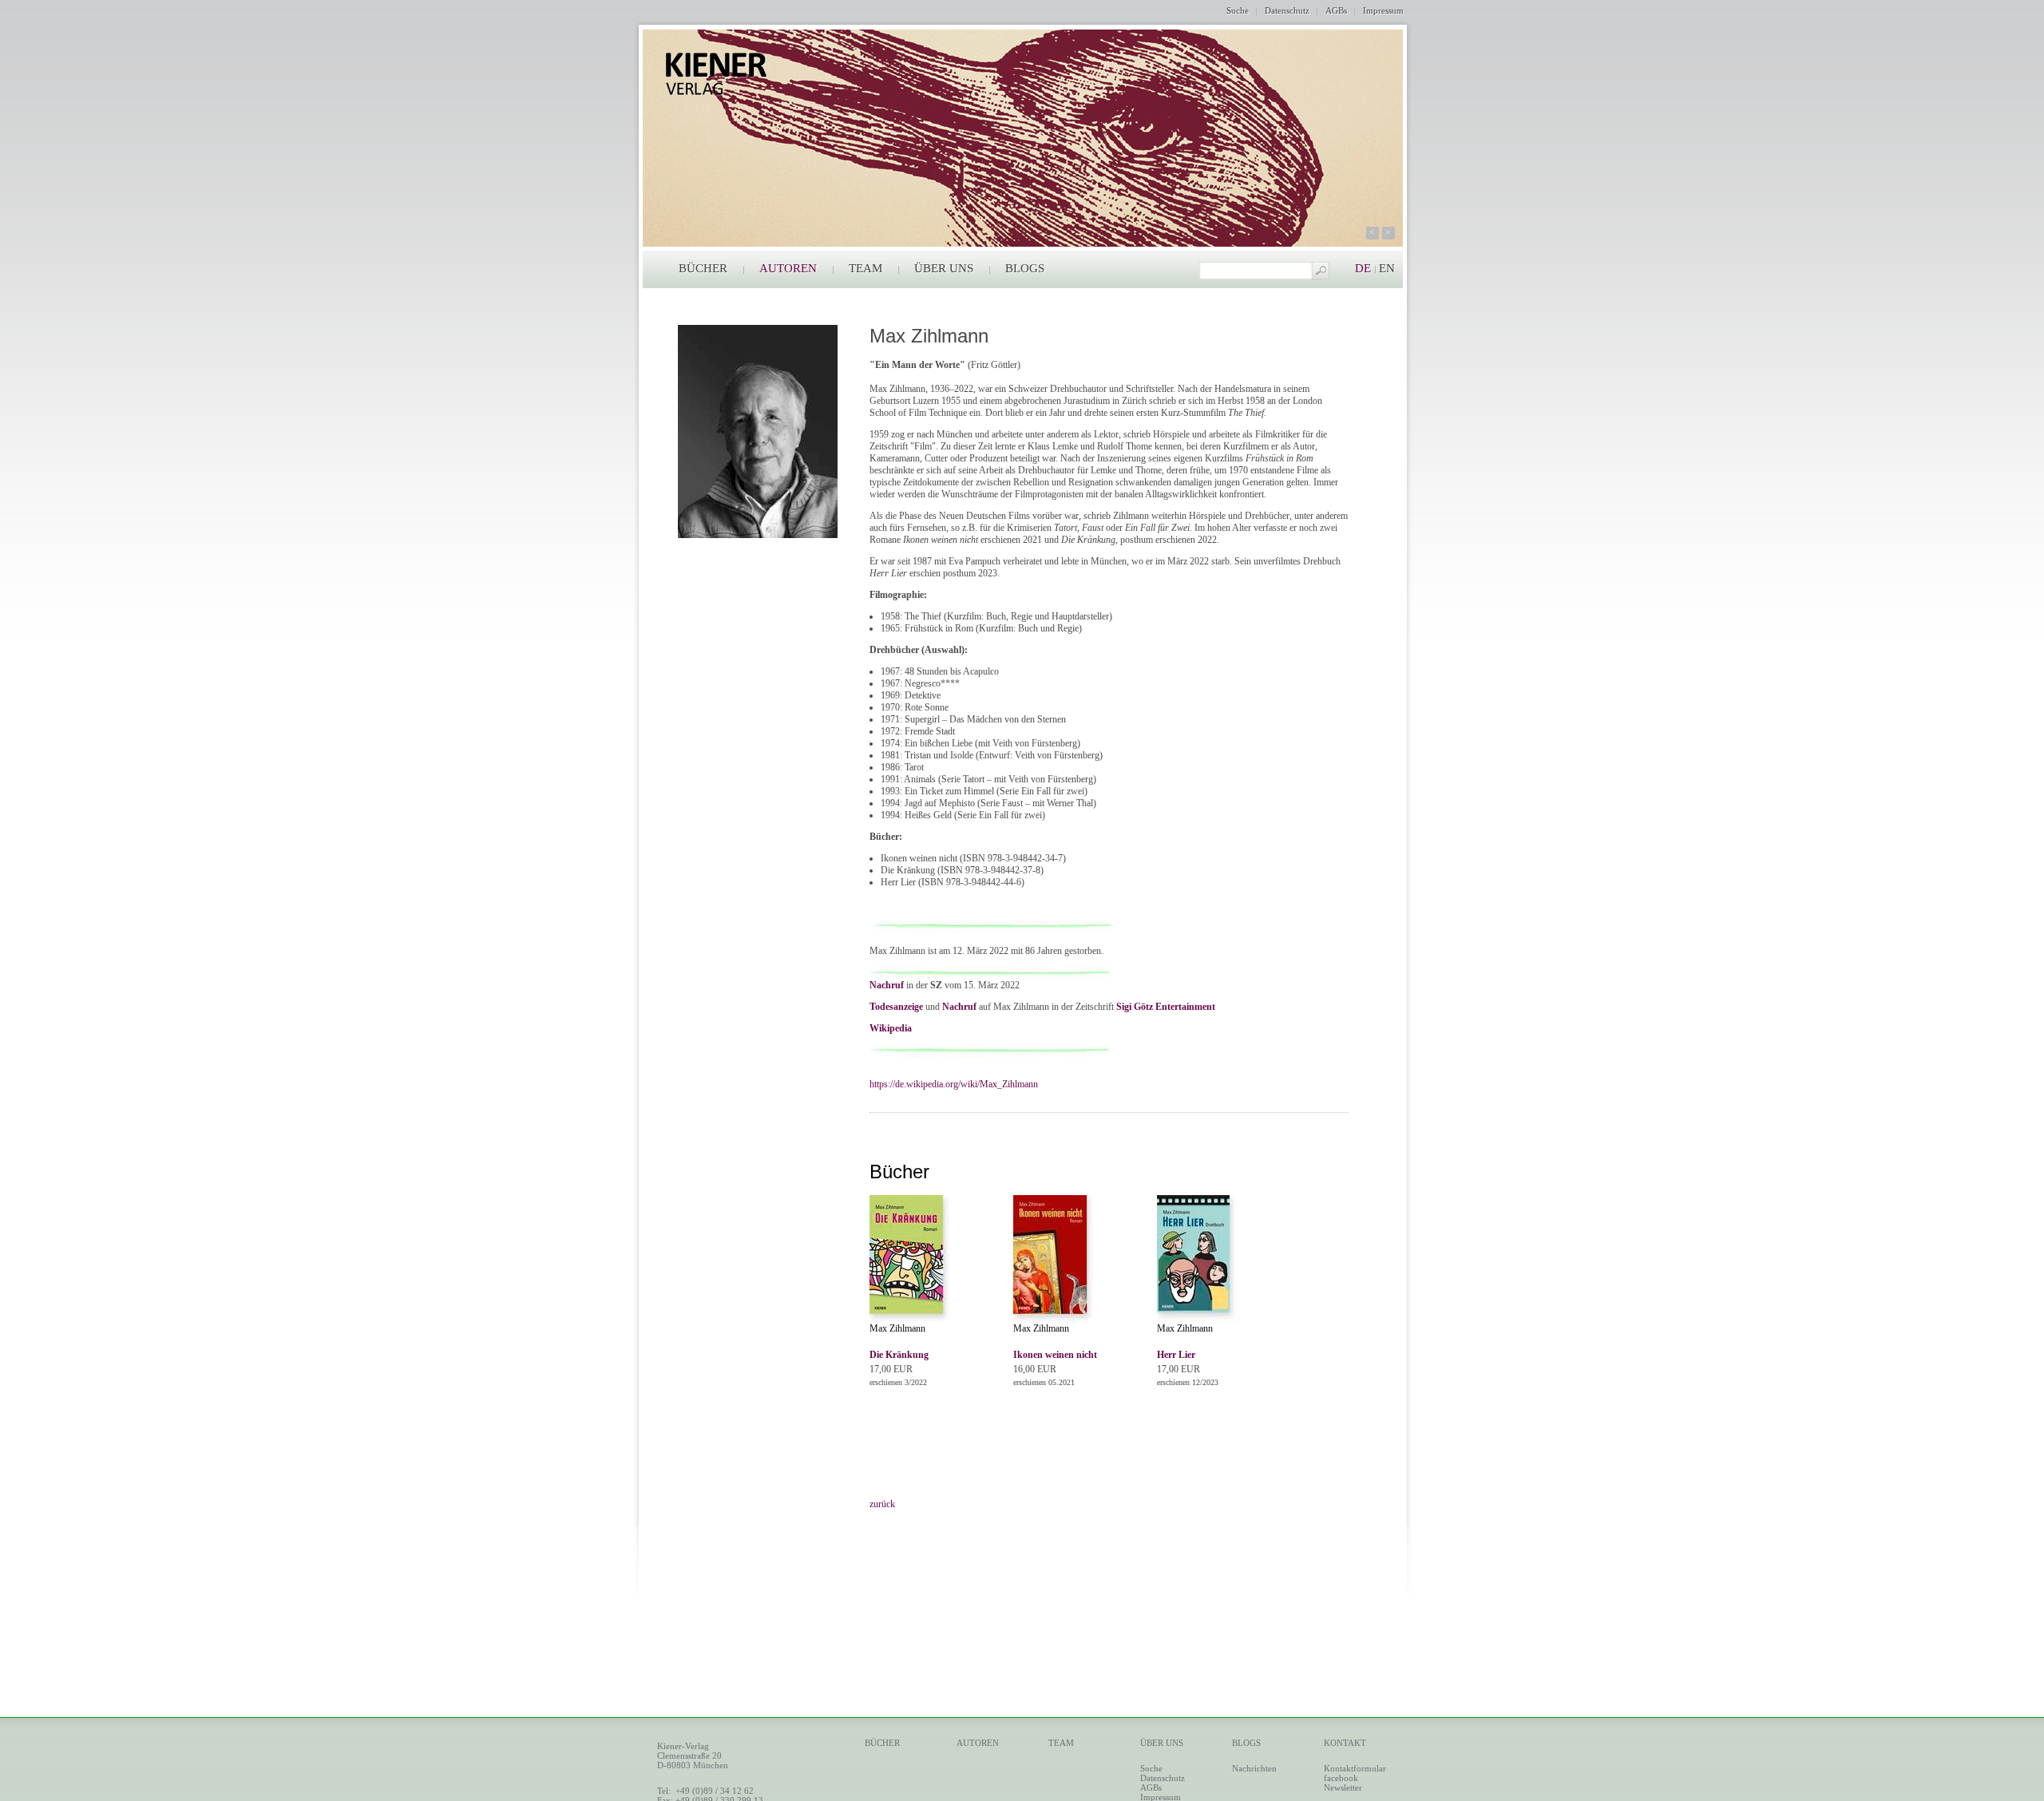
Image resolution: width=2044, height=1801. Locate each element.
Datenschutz (1287, 10)
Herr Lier (1176, 1355)
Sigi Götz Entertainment (1166, 1007)
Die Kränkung (899, 1355)
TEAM (866, 268)
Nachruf (887, 985)
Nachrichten (1254, 1768)
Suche (1238, 10)
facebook (1341, 1778)
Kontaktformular (1355, 1768)
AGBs (1336, 10)
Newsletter (1343, 1787)
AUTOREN (788, 268)
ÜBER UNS (944, 268)
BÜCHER (703, 268)
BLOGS (1025, 268)
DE (1363, 268)
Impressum (1383, 10)
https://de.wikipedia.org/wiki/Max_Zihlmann (954, 1084)
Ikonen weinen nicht (1055, 1355)
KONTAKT (1345, 1743)
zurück (882, 1504)
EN (1387, 268)
